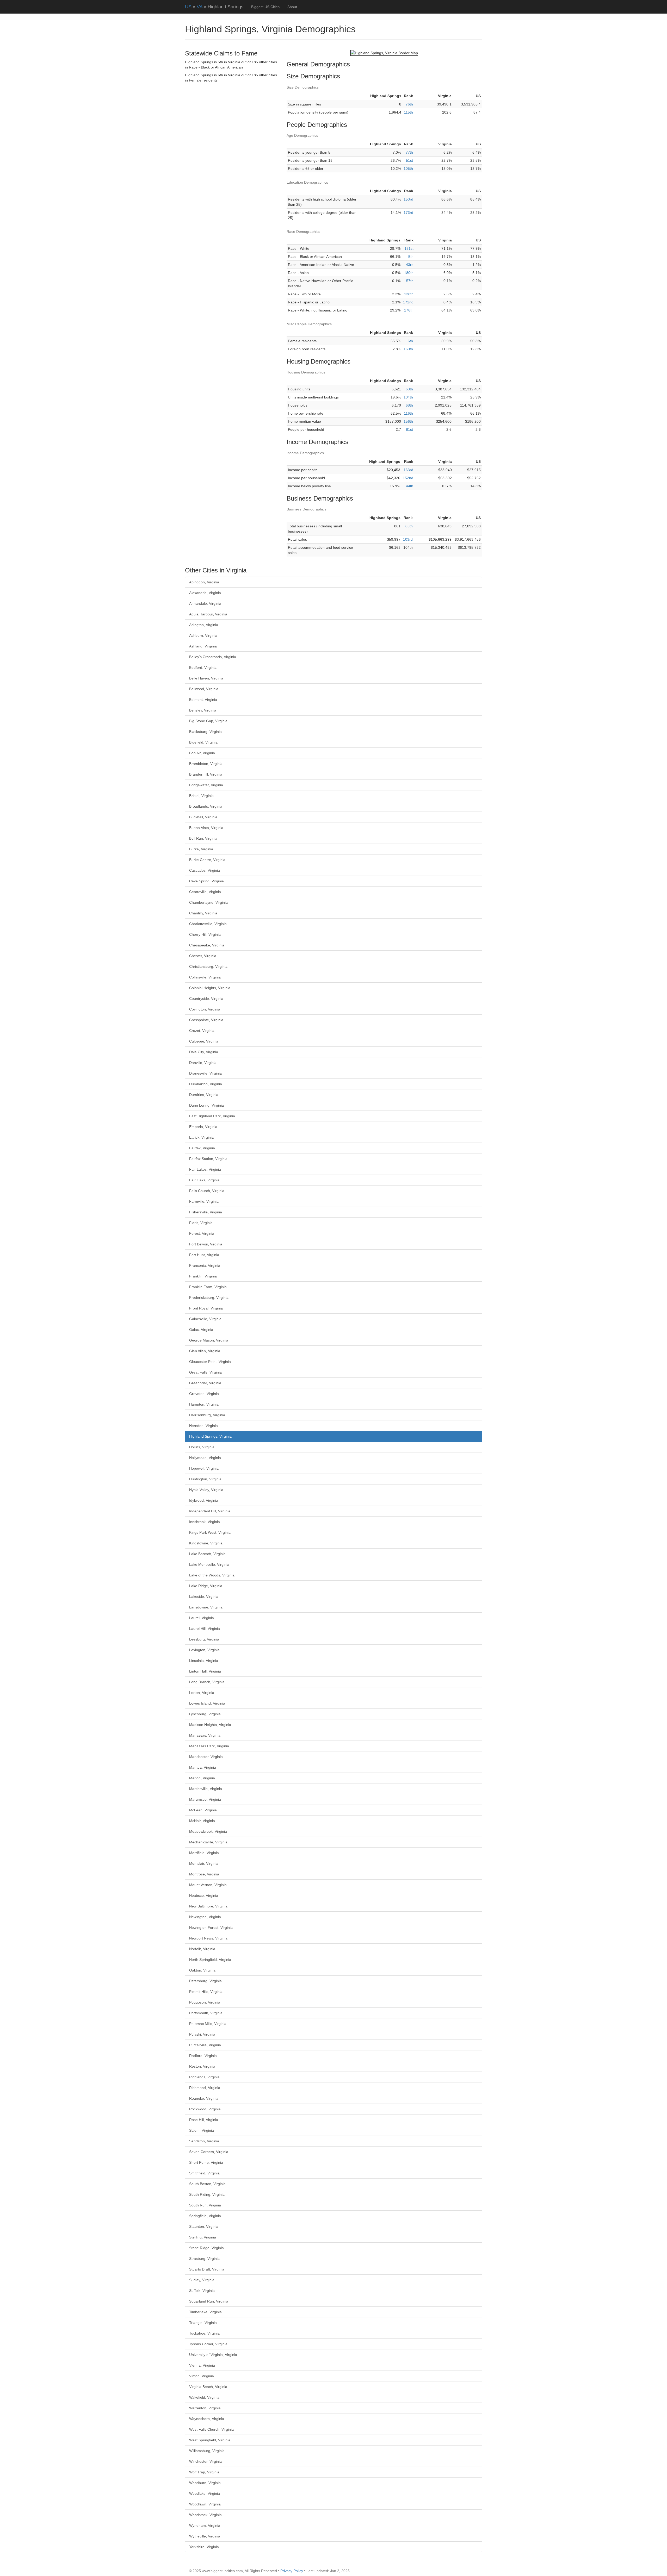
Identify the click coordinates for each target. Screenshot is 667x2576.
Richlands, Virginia (204, 2077)
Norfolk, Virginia (202, 1949)
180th (409, 273)
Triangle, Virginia (203, 2323)
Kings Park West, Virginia (210, 1532)
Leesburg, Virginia (204, 1639)
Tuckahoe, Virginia (204, 2333)
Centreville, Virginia (205, 892)
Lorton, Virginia (202, 1693)
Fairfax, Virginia (202, 1148)
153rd (408, 199)
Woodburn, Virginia (205, 2483)
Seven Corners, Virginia (209, 2152)
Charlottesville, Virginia (208, 924)
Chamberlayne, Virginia (208, 902)
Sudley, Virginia (202, 2280)
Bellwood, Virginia (204, 689)
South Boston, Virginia (207, 2184)
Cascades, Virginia (205, 870)
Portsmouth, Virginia (206, 2013)
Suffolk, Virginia (202, 2291)
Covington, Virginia (205, 1009)
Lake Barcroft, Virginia (207, 1554)
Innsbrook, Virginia (205, 1522)
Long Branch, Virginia (207, 1682)
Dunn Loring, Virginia (206, 1105)
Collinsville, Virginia (205, 977)
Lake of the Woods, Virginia (212, 1575)
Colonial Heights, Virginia (210, 988)
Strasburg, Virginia (204, 2259)
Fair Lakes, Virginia (205, 1169)
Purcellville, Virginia (205, 2045)
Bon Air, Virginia (202, 753)
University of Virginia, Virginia (213, 2355)
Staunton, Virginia (204, 2226)
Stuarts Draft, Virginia (207, 2269)
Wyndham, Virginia (205, 2525)
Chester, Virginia (203, 956)
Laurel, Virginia (202, 1618)
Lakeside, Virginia (204, 1596)
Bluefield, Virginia (203, 742)
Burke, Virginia (201, 849)
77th (409, 152)
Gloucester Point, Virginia (210, 1362)
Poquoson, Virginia (205, 2002)
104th (408, 397)
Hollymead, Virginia (205, 1458)
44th (410, 486)
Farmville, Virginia (204, 1201)
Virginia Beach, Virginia (208, 2387)
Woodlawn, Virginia (205, 2504)
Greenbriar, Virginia (205, 1383)
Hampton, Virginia (204, 1404)
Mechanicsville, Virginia (208, 1842)
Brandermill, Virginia (206, 774)
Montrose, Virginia (204, 1874)
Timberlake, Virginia (205, 2312)
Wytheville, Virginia (205, 2536)
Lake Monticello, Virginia (209, 1564)
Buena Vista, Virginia (206, 828)
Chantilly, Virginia (203, 913)
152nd (408, 478)
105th (408, 169)
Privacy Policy (292, 2571)
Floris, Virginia (201, 1223)
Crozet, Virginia (202, 1031)
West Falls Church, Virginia (211, 2429)
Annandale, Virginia (205, 603)
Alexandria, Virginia (205, 593)
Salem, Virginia (202, 2130)
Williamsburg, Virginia (207, 2451)
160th (408, 349)
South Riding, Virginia (207, 2194)
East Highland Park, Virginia (212, 1116)
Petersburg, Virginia (205, 1981)
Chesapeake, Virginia (207, 945)
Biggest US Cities (265, 7)
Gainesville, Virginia (205, 1319)
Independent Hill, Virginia (210, 1511)
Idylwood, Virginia (204, 1500)
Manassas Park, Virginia (209, 1746)
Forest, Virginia (202, 1233)
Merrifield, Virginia (204, 1853)
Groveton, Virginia (204, 1394)
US (188, 7)
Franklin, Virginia (203, 1276)
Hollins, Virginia (202, 1447)
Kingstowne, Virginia (206, 1543)
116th (408, 413)
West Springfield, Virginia (210, 2440)
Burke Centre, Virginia (207, 860)
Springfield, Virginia (205, 2216)
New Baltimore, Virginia (208, 1906)
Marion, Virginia (202, 1778)
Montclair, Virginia (204, 1863)
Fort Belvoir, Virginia (206, 1244)
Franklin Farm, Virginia (208, 1287)
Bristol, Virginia (201, 796)
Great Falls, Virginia (205, 1372)
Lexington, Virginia (204, 1650)
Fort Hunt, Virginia (204, 1255)
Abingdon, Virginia (204, 582)
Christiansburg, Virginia (208, 966)
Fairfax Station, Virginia (208, 1159)
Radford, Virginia (203, 2056)
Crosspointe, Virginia (206, 1020)
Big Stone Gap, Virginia (208, 721)
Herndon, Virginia (203, 1426)
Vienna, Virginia (202, 2365)
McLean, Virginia (203, 1810)
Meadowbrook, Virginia (208, 1831)
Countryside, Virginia (206, 999)
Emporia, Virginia (203, 1127)
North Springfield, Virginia (210, 1960)
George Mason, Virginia (209, 1340)
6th (410, 341)
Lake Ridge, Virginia (206, 1586)
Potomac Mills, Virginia (208, 2024)
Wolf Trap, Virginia (204, 2472)
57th (410, 281)
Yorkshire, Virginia (204, 2547)
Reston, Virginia (202, 2066)
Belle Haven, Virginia (206, 678)
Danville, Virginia (203, 1063)
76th (409, 104)
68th (409, 405)
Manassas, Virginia (205, 1735)
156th (408, 421)
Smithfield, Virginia (204, 2173)
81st (409, 429)
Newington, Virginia (205, 1917)
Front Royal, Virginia (206, 1308)
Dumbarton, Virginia (206, 1084)
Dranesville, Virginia (205, 1073)
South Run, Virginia (205, 2205)
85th (409, 526)
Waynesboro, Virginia (207, 2419)
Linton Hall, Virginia (205, 1671)
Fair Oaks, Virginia (204, 1180)
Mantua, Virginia (203, 1767)
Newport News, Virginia (208, 1938)
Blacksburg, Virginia (205, 732)
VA (200, 7)
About (292, 7)
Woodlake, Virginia (205, 2493)
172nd (408, 302)
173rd (408, 213)
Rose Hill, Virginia (204, 2120)
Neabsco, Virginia (204, 1895)
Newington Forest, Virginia (211, 1928)
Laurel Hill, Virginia (205, 1629)
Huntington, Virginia (205, 1479)
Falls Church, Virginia (207, 1191)
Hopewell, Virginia (204, 1468)
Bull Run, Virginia (203, 838)
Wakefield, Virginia (204, 2397)
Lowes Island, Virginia (207, 1703)
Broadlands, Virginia (206, 806)
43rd (410, 265)
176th (409, 310)
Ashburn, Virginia (203, 635)
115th (408, 112)
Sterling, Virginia (203, 2237)
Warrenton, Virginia (205, 2408)
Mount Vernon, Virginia (208, 1885)
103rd (408, 539)
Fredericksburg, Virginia (209, 1298)
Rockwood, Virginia (205, 2109)
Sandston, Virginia (204, 2141)
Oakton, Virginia (202, 1970)
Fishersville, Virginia (206, 1212)
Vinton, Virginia (202, 2376)
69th (409, 389)
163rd (408, 470)
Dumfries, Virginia (204, 1095)
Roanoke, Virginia (204, 2098)
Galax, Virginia (201, 1330)
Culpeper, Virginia (204, 1041)
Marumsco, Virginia (205, 1799)
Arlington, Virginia (204, 625)
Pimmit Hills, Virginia (206, 1992)
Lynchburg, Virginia (205, 1714)
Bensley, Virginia (203, 710)
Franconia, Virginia (205, 1265)
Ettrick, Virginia (201, 1137)
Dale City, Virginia (204, 1052)
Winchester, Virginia (205, 2461)
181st (409, 248)
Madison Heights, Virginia (210, 1725)
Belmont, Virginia (203, 700)
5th (411, 257)
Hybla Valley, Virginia (206, 1490)
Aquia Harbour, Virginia (208, 614)
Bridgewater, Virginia (206, 785)
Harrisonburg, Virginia (207, 1415)
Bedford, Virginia (203, 668)
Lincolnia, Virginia (204, 1661)
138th (409, 294)
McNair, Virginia (202, 1821)
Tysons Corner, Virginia (208, 2344)
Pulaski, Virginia (202, 2034)
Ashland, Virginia (203, 646)
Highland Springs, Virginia (210, 1436)
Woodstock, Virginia (205, 2515)
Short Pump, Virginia (206, 2162)
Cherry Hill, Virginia (205, 934)
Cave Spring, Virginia (206, 881)
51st (409, 160)
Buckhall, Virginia (203, 817)
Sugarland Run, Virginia (209, 2301)
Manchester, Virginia (206, 1757)
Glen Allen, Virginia (205, 1351)
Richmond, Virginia (205, 2088)
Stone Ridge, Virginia (206, 2248)
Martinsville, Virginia (206, 1789)
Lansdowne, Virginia (206, 1607)
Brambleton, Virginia (206, 764)
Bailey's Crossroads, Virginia (213, 657)
